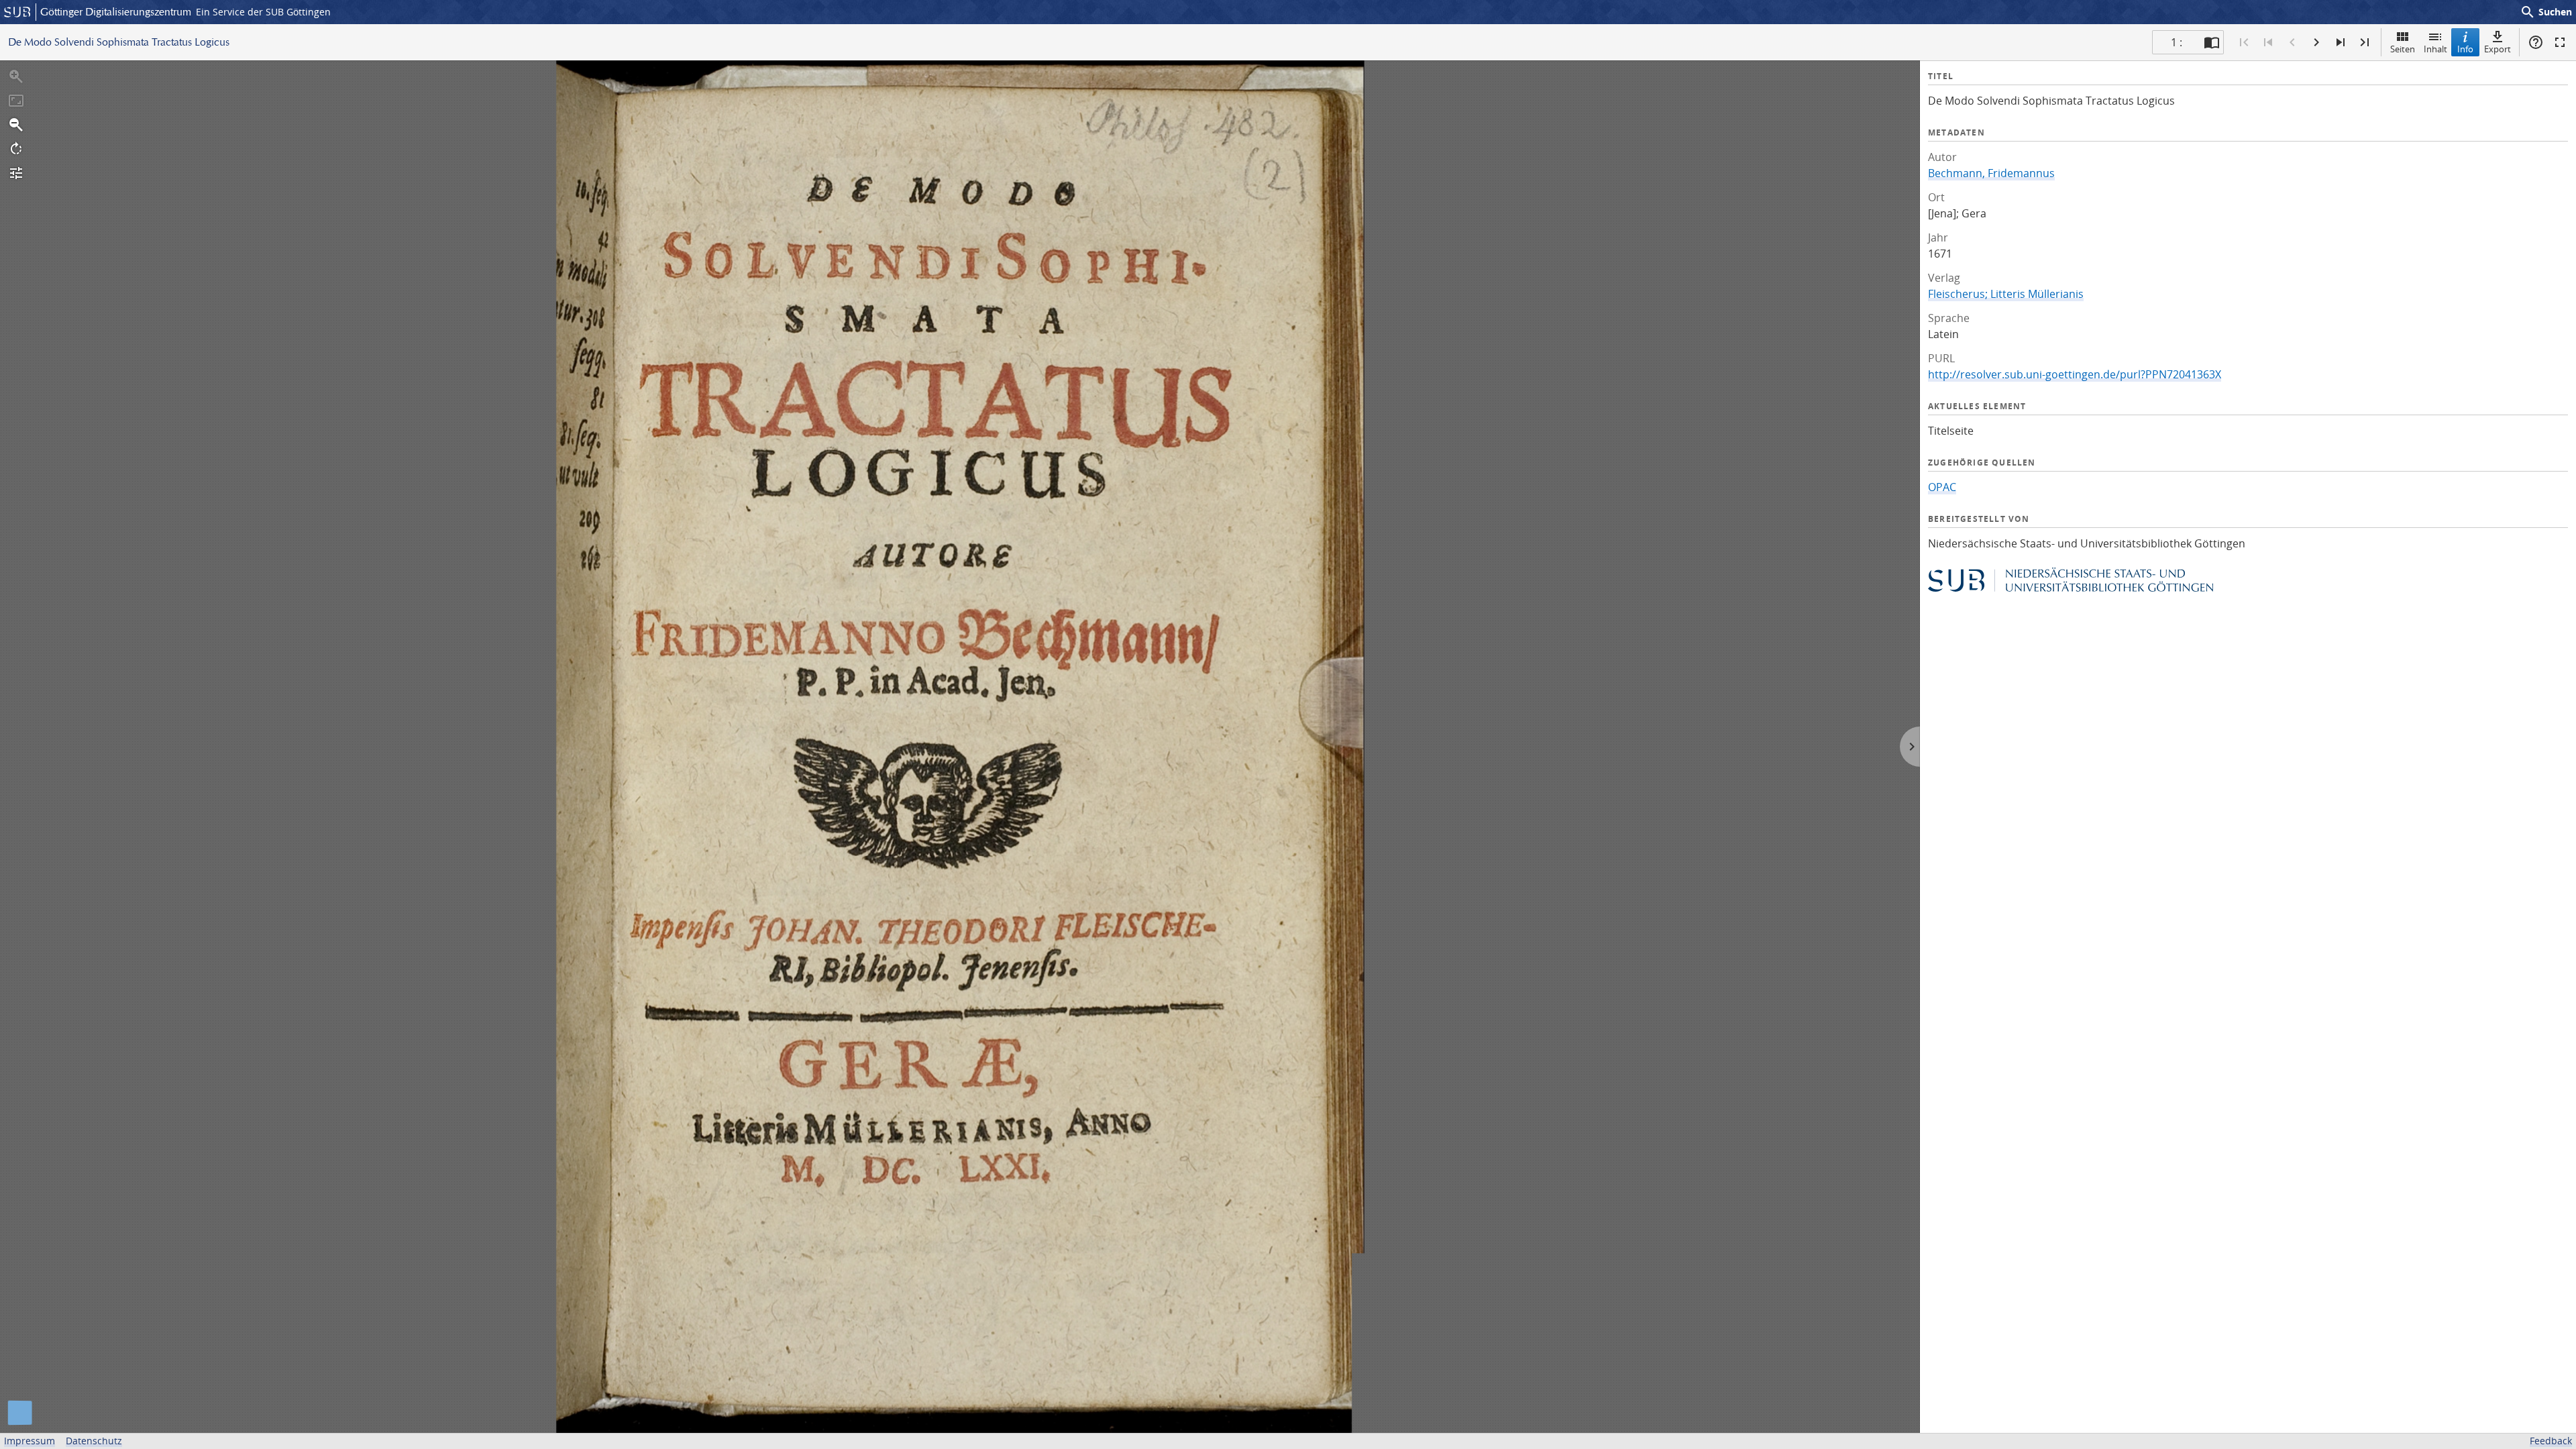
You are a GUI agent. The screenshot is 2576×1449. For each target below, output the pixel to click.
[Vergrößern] (16, 76)
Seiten (2403, 49)
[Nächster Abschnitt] (2341, 42)
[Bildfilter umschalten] (16, 173)
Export (2498, 49)
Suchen (2546, 12)
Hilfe (2536, 42)
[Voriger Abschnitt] (2268, 42)
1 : (2177, 42)
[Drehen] (16, 149)
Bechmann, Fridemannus (1991, 173)
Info (2465, 49)
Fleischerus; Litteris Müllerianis (2006, 294)
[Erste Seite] (2244, 42)
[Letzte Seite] (2365, 42)
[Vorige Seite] (2292, 42)
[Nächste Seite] (2316, 42)
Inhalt (2435, 49)
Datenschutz (94, 1441)
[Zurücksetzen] (16, 101)
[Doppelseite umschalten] (2212, 42)
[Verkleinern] (16, 125)
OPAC (1942, 487)
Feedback (2551, 1441)
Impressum (30, 1441)
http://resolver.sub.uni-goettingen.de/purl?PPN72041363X (2075, 374)
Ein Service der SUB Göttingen (263, 12)
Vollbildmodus (2560, 42)
